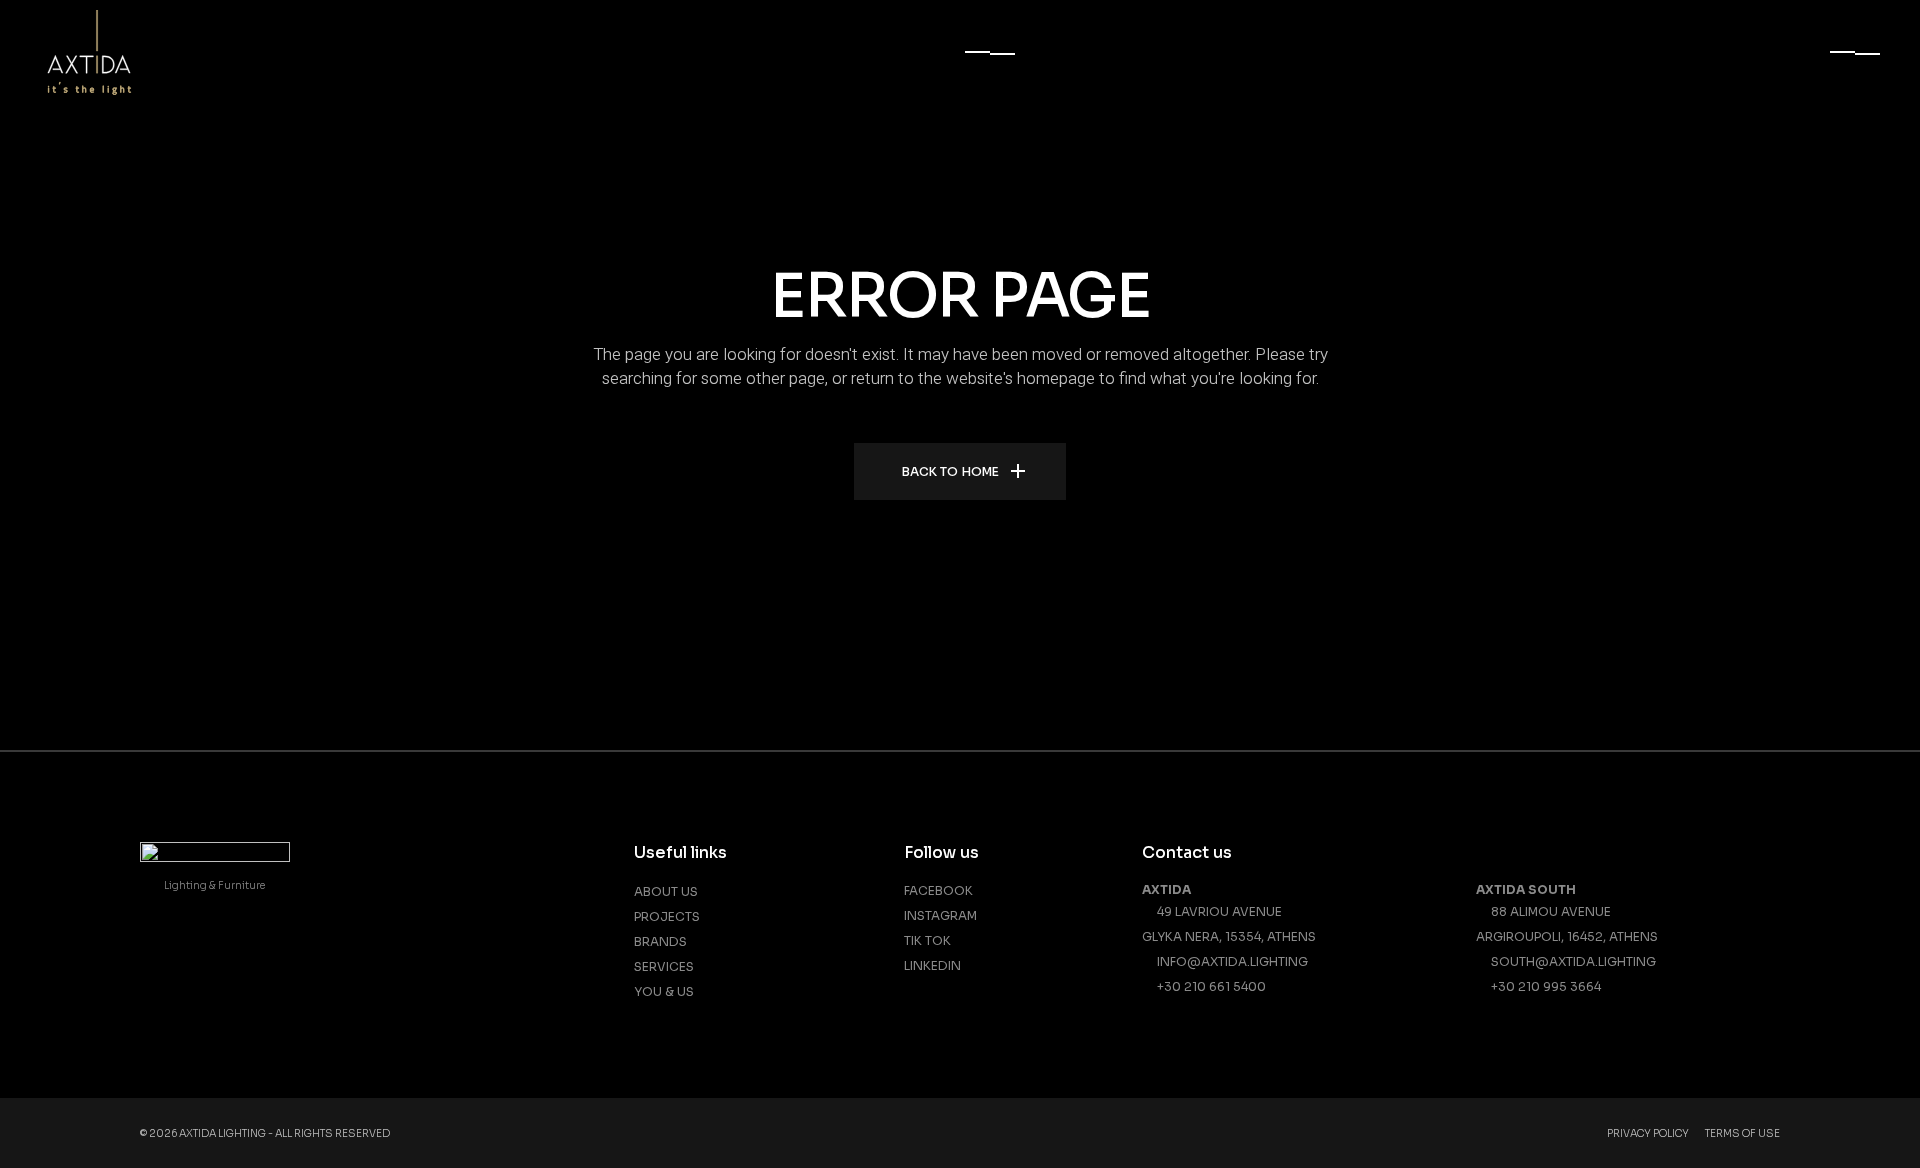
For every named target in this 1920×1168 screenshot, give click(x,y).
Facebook (938, 890)
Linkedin (932, 965)
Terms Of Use (1742, 1133)
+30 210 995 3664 (1543, 986)
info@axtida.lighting (1229, 961)
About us (666, 891)
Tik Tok (927, 940)
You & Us (664, 991)
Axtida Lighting (222, 1133)
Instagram (940, 915)
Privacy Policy (1648, 1133)
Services (664, 966)
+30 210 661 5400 (1208, 986)
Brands (660, 941)
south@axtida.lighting (1570, 961)
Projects (667, 916)
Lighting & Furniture (214, 885)
